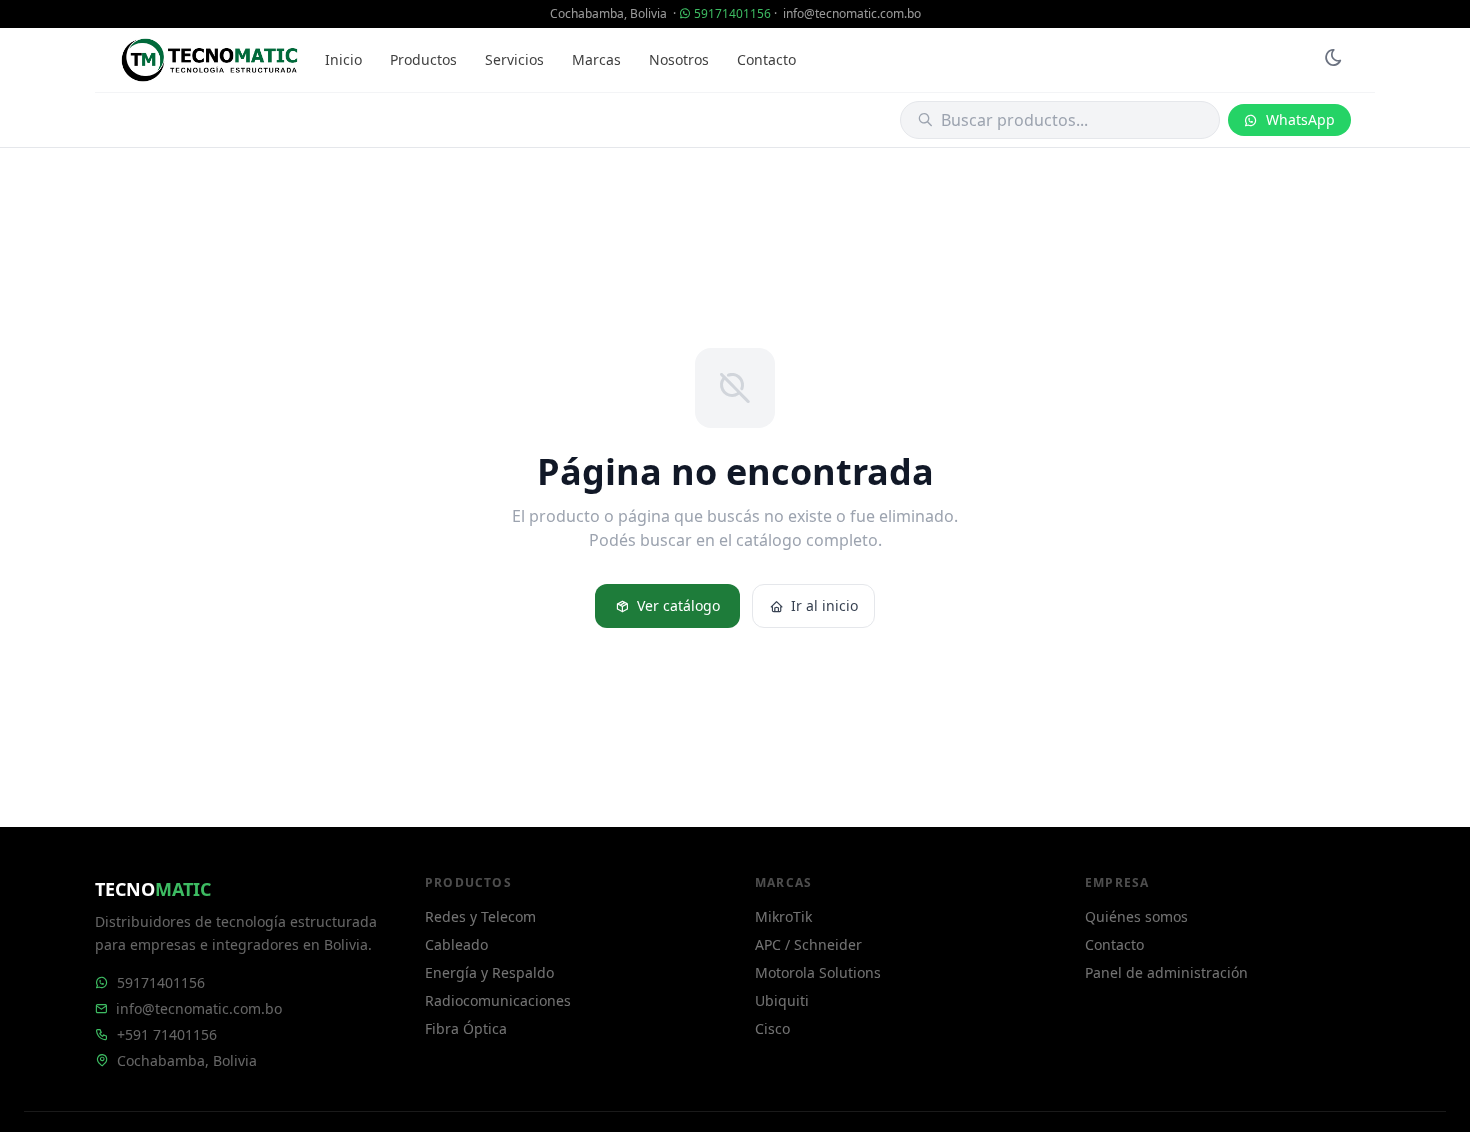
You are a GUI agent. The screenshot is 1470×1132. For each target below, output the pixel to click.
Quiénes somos (1136, 916)
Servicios (514, 59)
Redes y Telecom (480, 916)
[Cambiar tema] (1333, 60)
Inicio (343, 59)
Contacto (766, 59)
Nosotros (679, 59)
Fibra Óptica (466, 1028)
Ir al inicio (824, 605)
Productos (423, 59)
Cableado (456, 944)
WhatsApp (1300, 119)
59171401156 (732, 13)
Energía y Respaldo (489, 972)
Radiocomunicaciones (498, 1000)
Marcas (596, 59)
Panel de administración (1166, 972)
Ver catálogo (678, 605)
